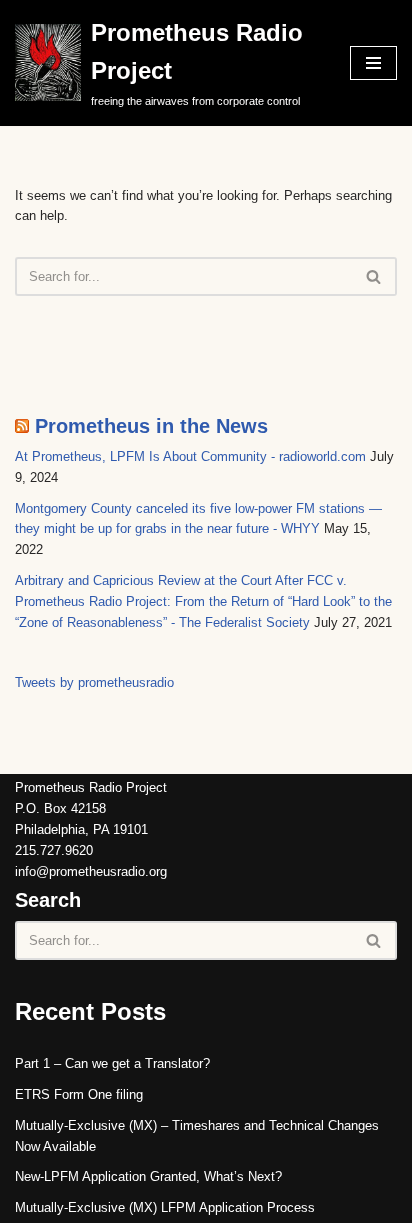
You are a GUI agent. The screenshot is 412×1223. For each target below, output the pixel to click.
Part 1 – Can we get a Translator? (112, 1063)
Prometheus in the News (151, 426)
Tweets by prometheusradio (94, 682)
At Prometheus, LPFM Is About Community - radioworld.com (190, 456)
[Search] (374, 276)
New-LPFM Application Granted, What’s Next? (148, 1176)
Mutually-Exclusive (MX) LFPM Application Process (165, 1207)
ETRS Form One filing (79, 1094)
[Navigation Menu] (373, 63)
